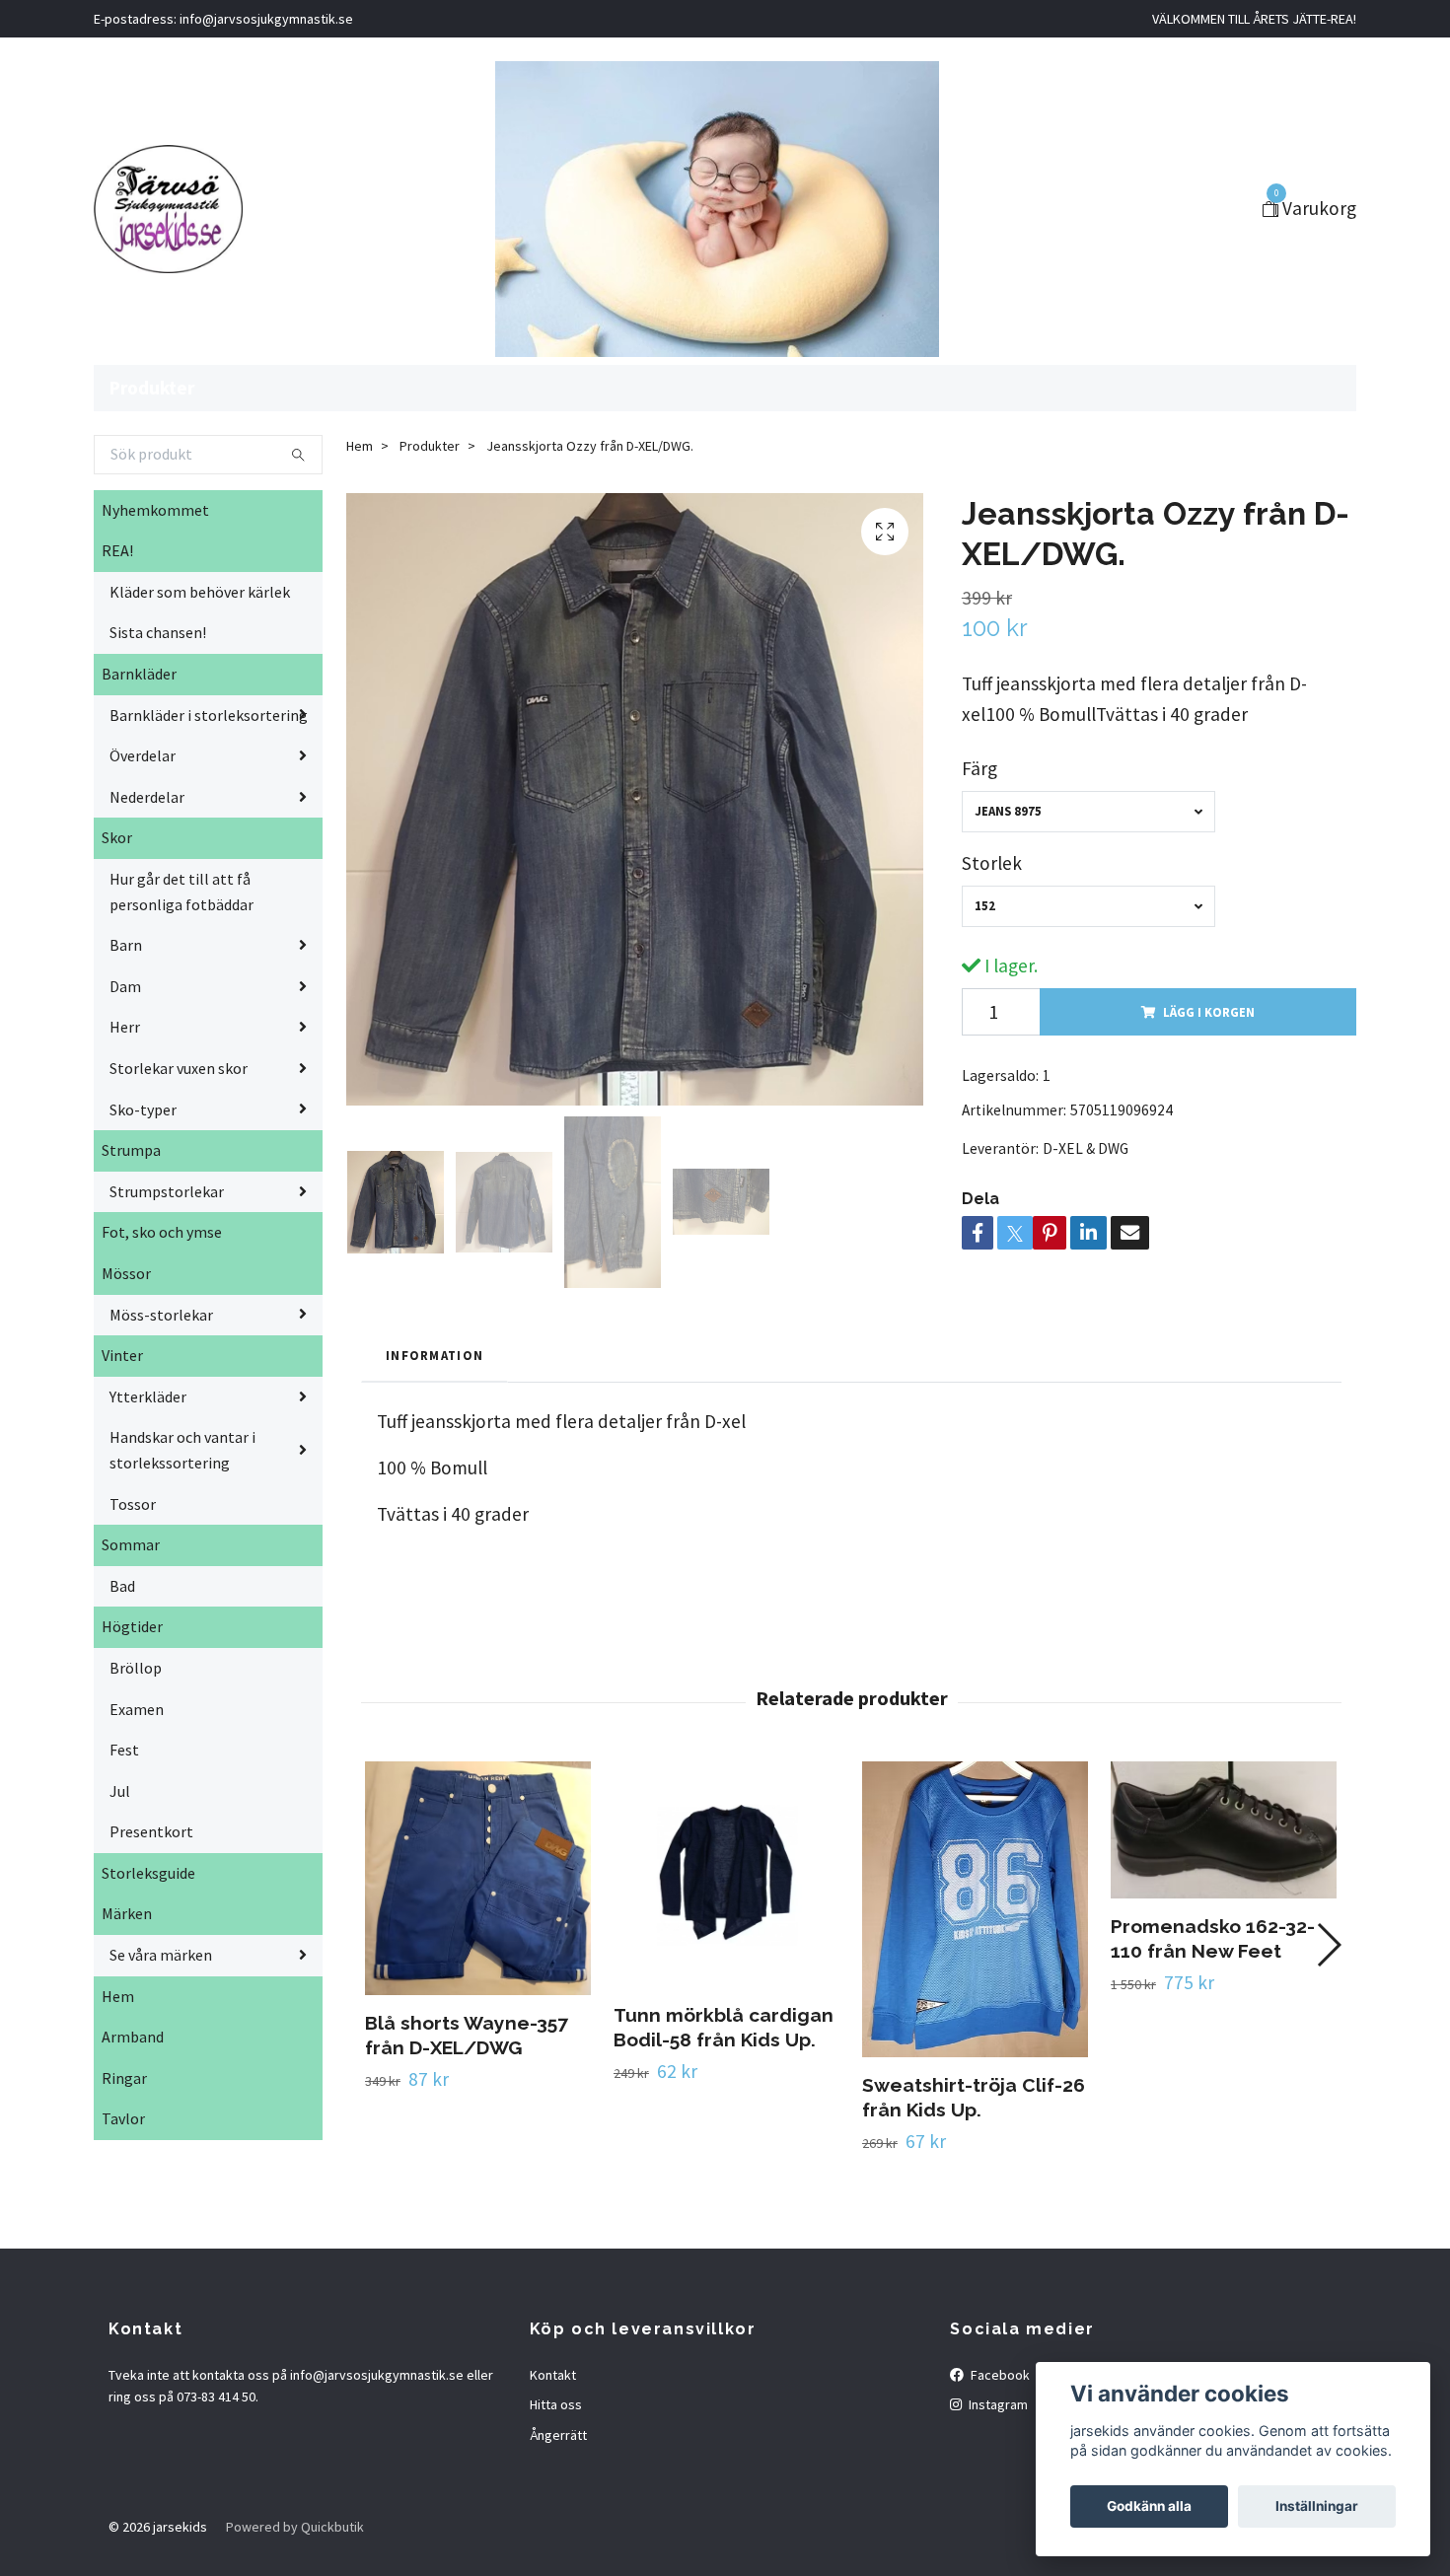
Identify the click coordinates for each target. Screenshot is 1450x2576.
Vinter (122, 1355)
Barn (126, 945)
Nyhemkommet (155, 510)
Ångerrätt (558, 2435)
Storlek (992, 863)
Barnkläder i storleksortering (209, 715)
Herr (125, 1027)
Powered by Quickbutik (295, 2527)
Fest (124, 1750)
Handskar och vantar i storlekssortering (182, 1450)
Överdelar (143, 755)
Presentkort (151, 1831)
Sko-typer (143, 1109)
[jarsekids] (168, 209)
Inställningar (1317, 2506)
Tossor (133, 1504)
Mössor (126, 1273)
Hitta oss (556, 2404)
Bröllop (136, 1668)
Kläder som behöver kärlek (200, 592)
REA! (117, 550)
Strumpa (131, 1150)
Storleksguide (148, 1873)
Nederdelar (147, 797)
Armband (133, 2037)
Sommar (131, 1544)
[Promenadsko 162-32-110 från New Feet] (1224, 1829)
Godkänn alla (1149, 2506)
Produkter (152, 388)
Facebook (999, 2375)
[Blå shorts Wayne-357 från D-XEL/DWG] (478, 1878)
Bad (122, 1586)
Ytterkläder (148, 1396)
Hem (118, 1996)
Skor (117, 837)
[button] (1328, 1945)
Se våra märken (161, 1955)
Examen (137, 1709)
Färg (979, 768)
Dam (125, 986)
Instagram (997, 2404)
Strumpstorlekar (167, 1191)
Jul (120, 1791)
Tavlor (123, 2118)
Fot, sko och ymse (162, 1232)
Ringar (124, 2078)
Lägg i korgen (1209, 1012)
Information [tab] (435, 1355)
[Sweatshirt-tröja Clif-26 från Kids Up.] (975, 1909)
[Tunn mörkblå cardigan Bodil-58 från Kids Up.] (726, 1874)
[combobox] (1088, 811)
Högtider (132, 1626)
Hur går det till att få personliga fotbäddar (181, 892)
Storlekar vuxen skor (179, 1068)
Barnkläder (139, 674)
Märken (127, 1913)
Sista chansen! (158, 632)
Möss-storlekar (161, 1315)
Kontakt (553, 2375)
